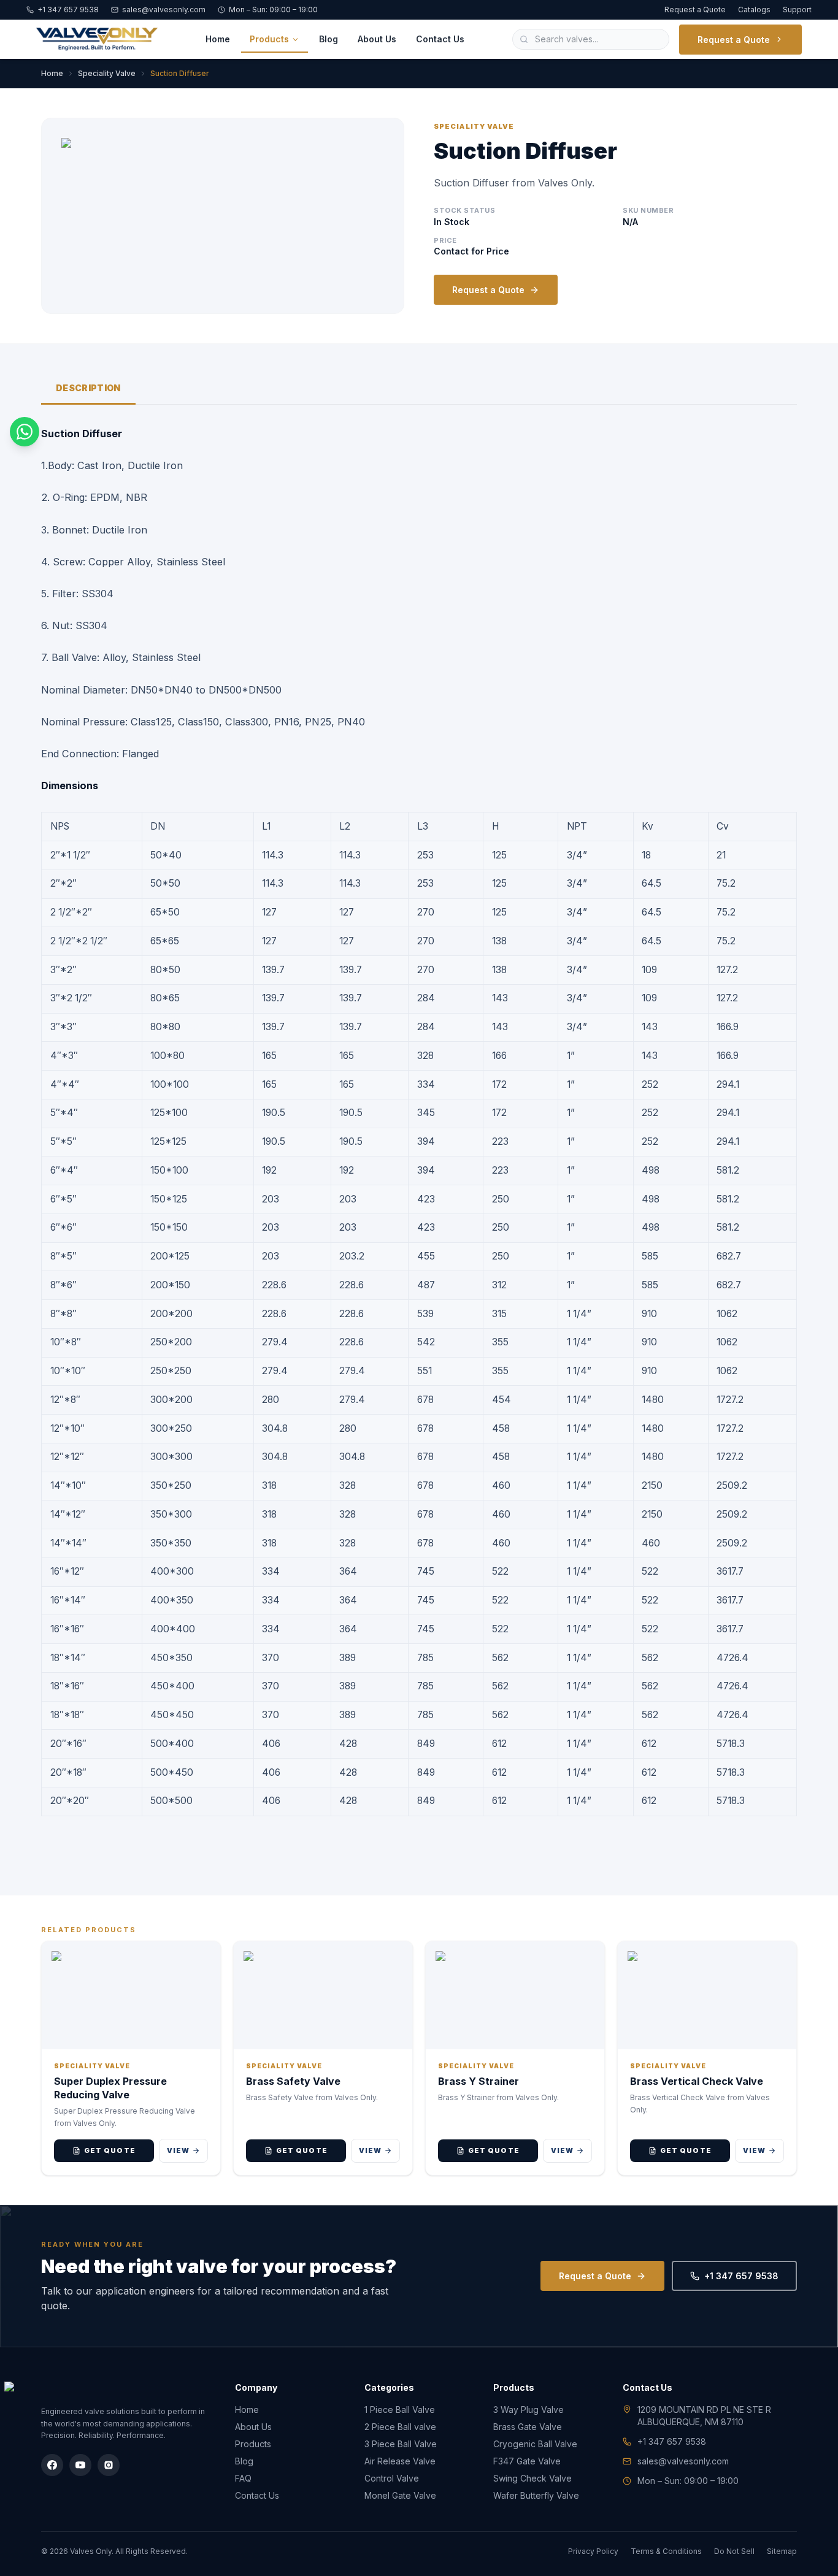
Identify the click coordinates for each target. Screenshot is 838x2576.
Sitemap (782, 2551)
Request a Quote (695, 10)
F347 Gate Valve (527, 2461)
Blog (329, 39)
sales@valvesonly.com (164, 10)
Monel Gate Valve (400, 2495)
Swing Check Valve (532, 2478)
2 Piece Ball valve (400, 2427)
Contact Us (440, 39)
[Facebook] (52, 2465)
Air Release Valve (400, 2461)
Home (218, 39)
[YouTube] (80, 2465)
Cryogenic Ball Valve (535, 2444)
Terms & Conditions (666, 2551)
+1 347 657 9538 (68, 10)
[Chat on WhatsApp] (25, 432)
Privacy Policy (593, 2551)
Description (88, 388)
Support (797, 10)
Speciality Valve (107, 73)
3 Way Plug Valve (529, 2410)
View (178, 2150)
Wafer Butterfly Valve (536, 2495)
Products (269, 39)
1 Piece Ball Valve (400, 2410)
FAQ (243, 2478)
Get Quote (110, 2150)
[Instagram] (109, 2465)
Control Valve (392, 2478)
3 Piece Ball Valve (401, 2444)
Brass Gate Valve (528, 2427)
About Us (377, 39)
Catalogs (754, 10)
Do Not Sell (734, 2551)
